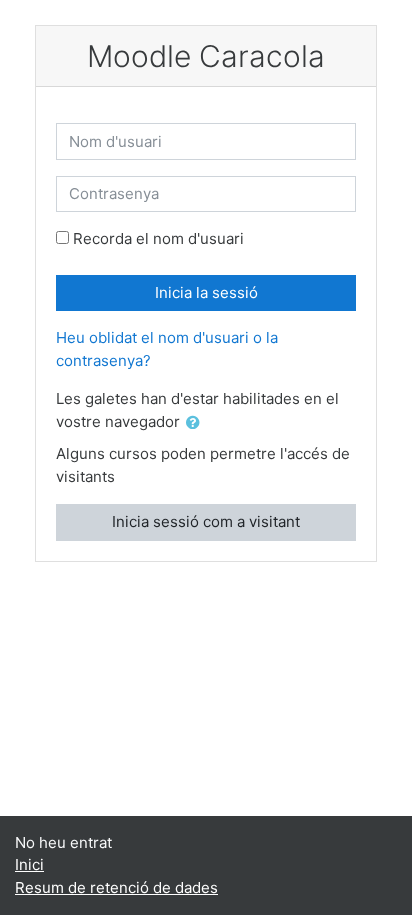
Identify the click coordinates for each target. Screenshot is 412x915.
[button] (197, 423)
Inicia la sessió (206, 292)
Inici (29, 864)
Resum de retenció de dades (116, 887)
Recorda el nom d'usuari (158, 238)
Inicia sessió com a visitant (206, 521)
